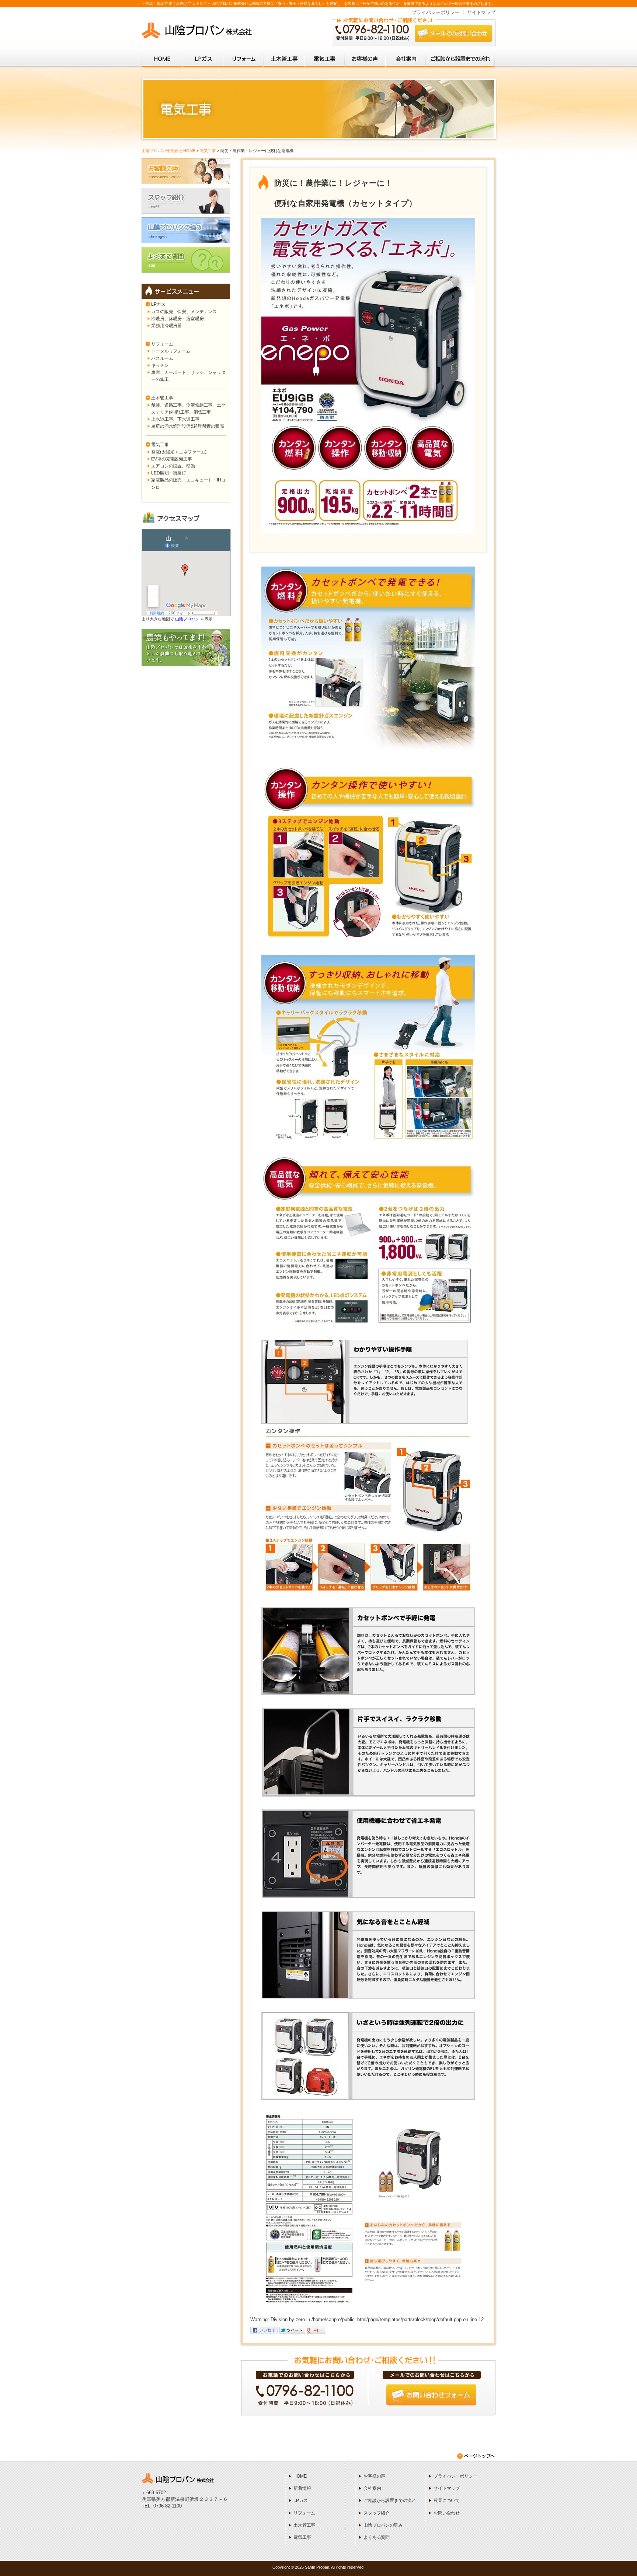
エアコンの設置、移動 (173, 466)
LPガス (158, 304)
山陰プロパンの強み (383, 2525)
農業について (447, 2500)
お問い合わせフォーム (431, 2395)
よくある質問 (377, 2537)
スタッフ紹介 (377, 2513)
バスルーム (162, 358)
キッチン (160, 365)
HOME (300, 2476)
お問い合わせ (447, 2513)
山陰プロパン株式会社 (197, 31)
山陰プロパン (187, 619)
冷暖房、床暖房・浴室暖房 (177, 319)
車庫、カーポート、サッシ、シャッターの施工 (188, 376)
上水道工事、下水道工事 (175, 419)
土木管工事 (162, 398)
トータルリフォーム (171, 351)
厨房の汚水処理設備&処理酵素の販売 (188, 426)
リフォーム (162, 344)
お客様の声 (374, 2476)
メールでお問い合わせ (453, 33)
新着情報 (302, 2488)
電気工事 (208, 151)
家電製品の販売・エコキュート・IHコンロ (188, 483)
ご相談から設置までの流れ (390, 2500)
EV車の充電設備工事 (172, 459)
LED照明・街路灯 (169, 473)
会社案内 (372, 2488)
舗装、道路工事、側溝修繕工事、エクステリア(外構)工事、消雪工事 (188, 409)
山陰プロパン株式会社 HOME (168, 151)
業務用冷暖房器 (166, 326)
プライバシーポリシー (436, 12)
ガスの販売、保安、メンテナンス (184, 312)
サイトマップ (481, 12)
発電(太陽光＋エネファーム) (179, 452)
